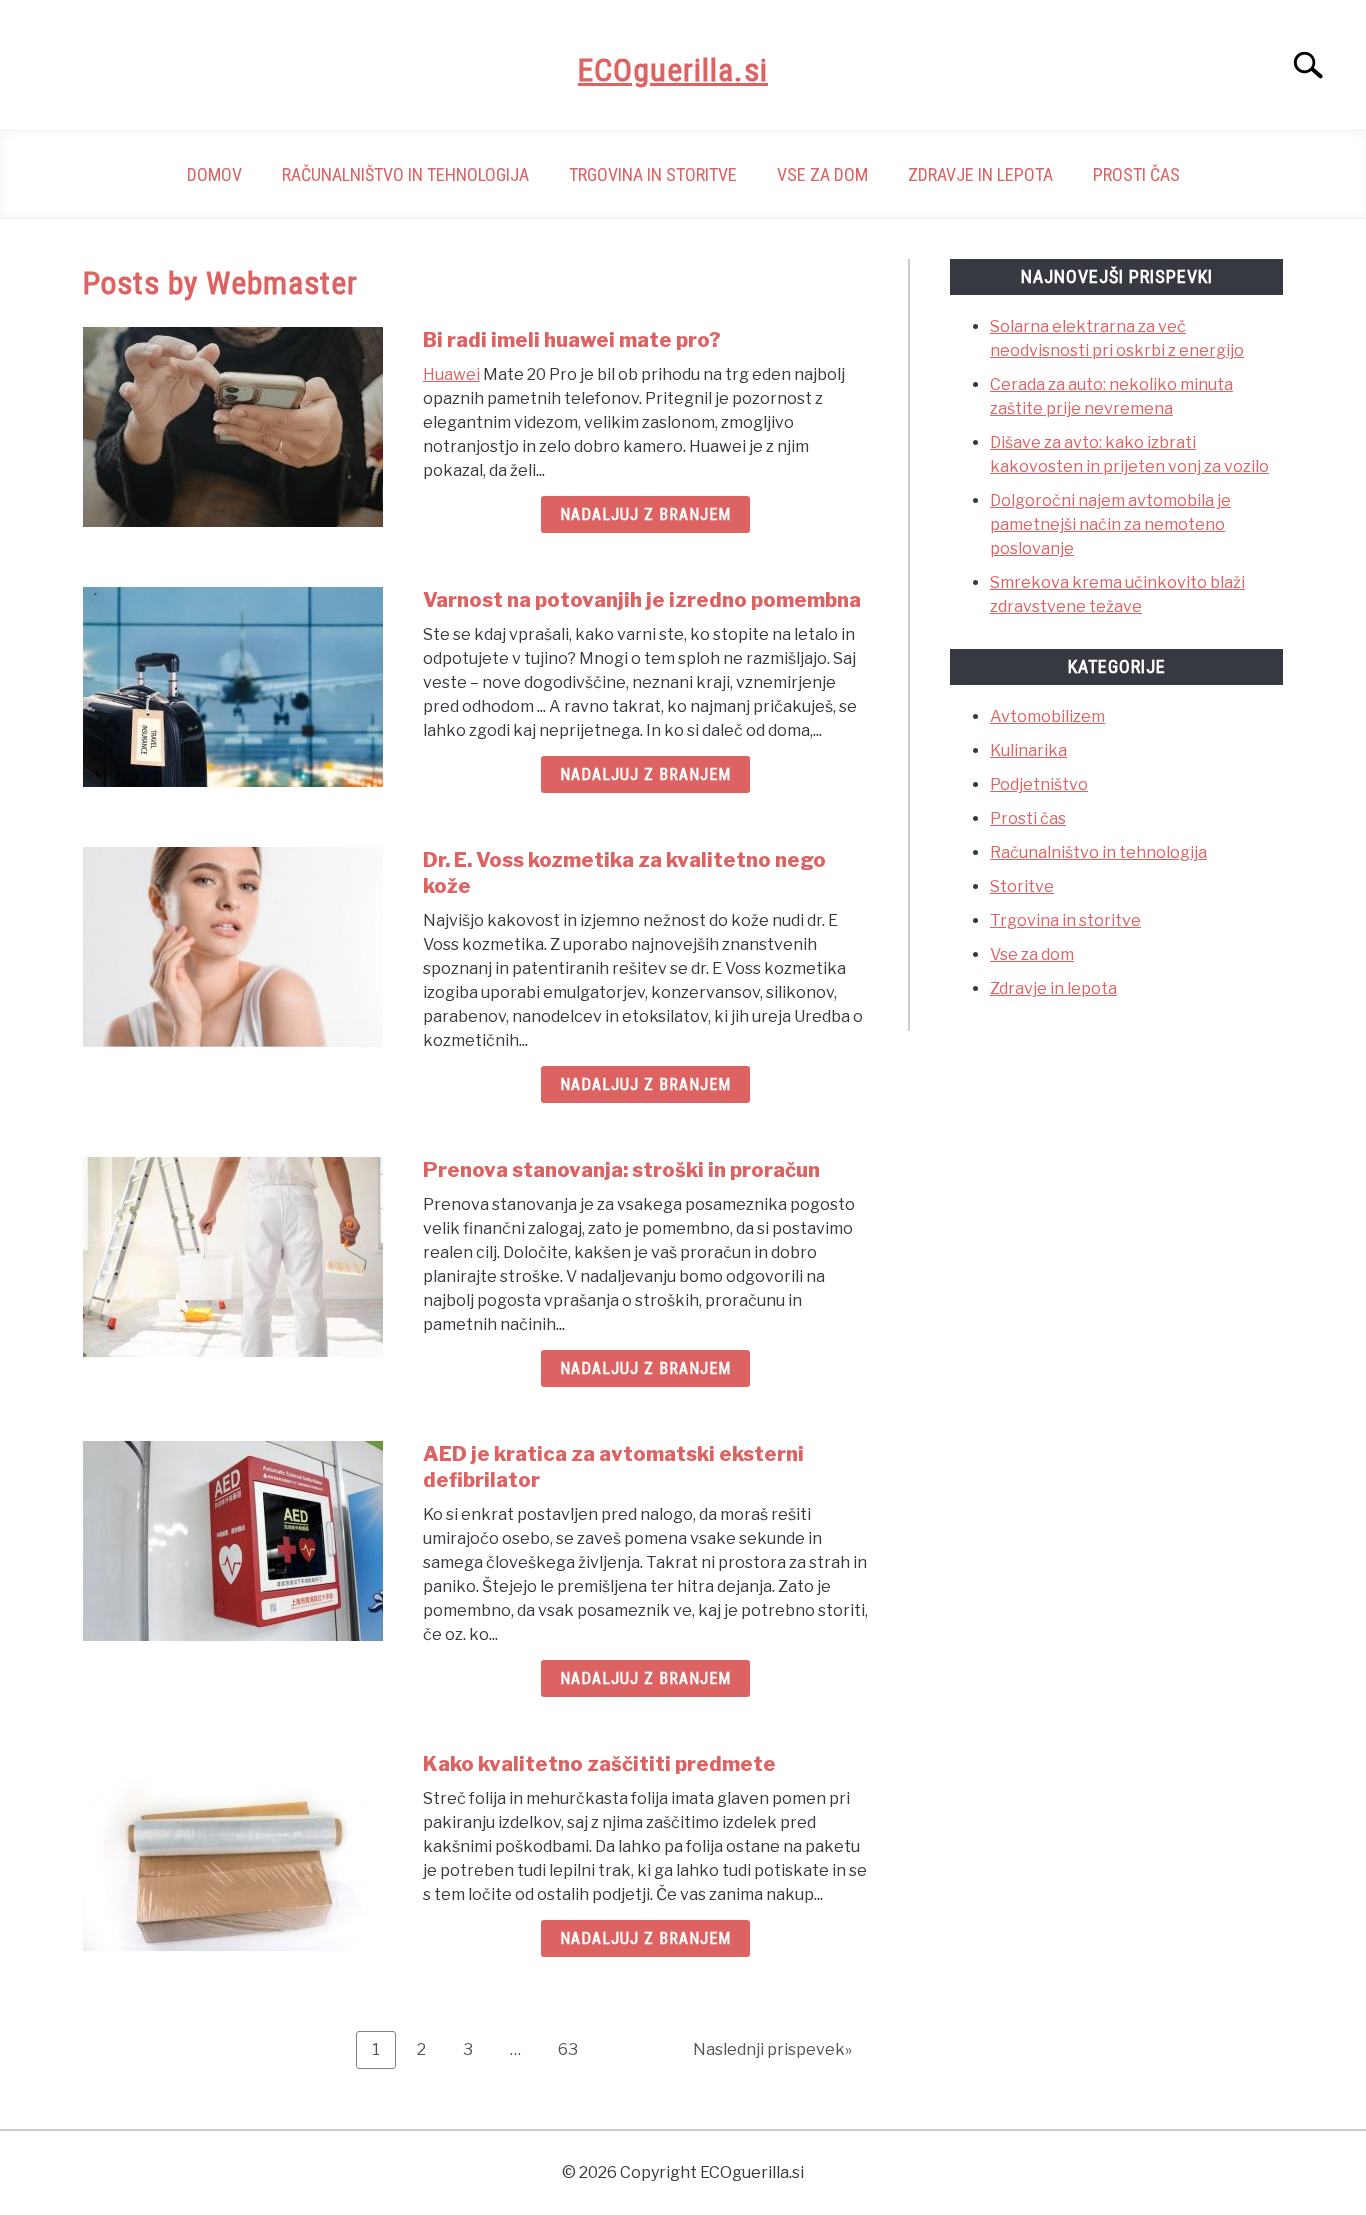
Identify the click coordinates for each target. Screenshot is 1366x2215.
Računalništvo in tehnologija (405, 174)
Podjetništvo (1039, 784)
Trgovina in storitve (653, 174)
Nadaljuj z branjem (645, 514)
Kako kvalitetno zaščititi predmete (599, 1764)
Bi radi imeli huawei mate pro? (572, 340)
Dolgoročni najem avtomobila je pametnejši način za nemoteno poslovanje (1110, 524)
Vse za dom (822, 174)
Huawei (451, 374)
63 (575, 2049)
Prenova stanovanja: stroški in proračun (621, 1170)
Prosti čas (1136, 174)
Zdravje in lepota (980, 174)
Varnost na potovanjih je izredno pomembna (642, 600)
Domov (214, 174)
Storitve (1022, 886)
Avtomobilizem (1047, 716)
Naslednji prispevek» (772, 2049)
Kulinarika (1028, 750)
